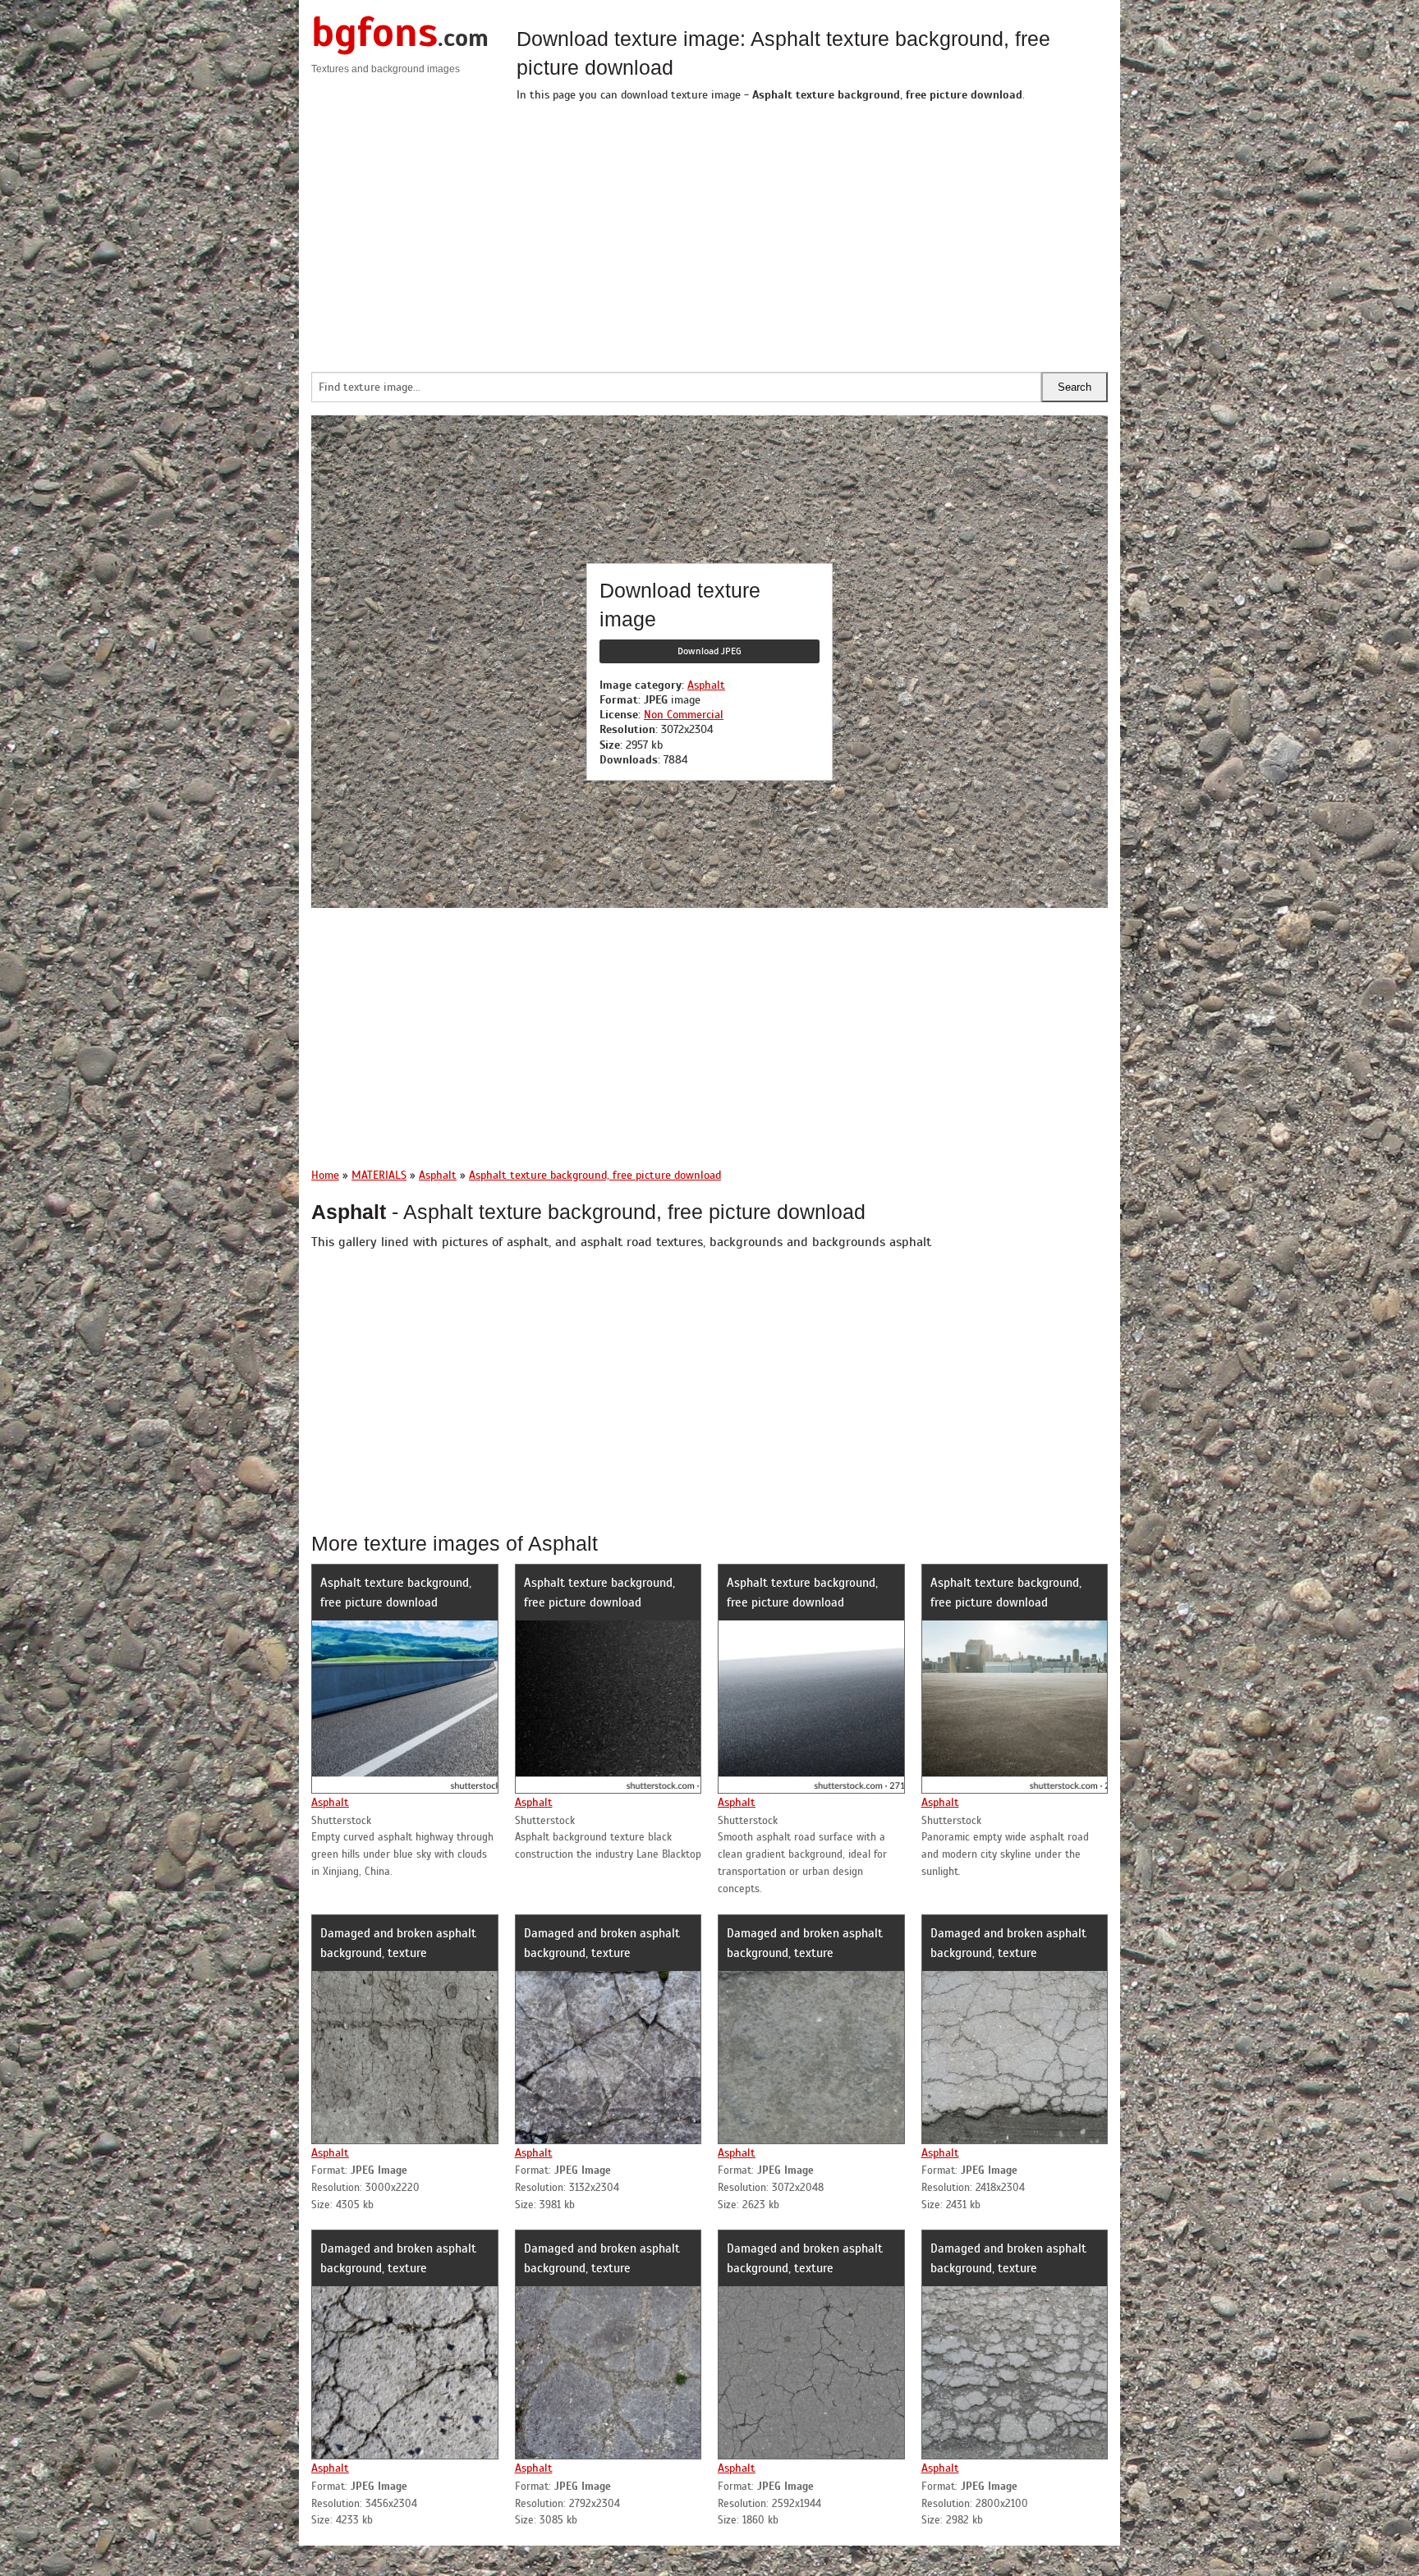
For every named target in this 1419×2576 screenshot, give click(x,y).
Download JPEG (709, 651)
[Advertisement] (812, 232)
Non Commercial (684, 715)
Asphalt (706, 685)
